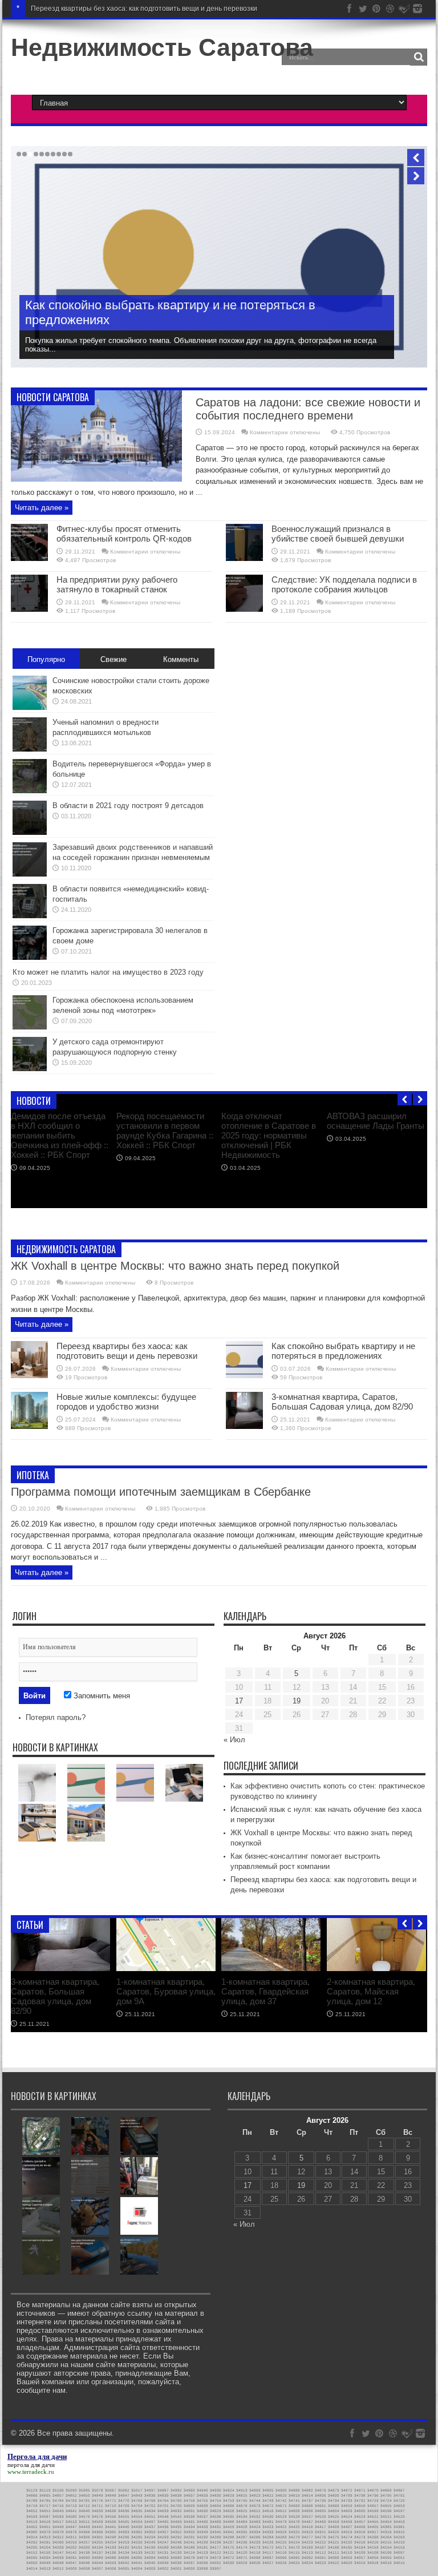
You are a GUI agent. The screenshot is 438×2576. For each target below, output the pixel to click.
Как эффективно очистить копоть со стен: (98, 9)
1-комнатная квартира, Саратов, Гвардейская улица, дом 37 (265, 1991)
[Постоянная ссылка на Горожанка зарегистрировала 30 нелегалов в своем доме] (30, 957)
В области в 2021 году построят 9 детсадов (128, 805)
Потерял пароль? (56, 1717)
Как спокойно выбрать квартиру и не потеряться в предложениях (343, 1351)
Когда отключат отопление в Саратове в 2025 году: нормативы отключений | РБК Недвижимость (269, 1135)
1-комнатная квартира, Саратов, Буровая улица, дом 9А (166, 1991)
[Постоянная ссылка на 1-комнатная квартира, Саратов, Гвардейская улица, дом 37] (271, 1969)
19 (297, 1701)
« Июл (234, 1740)
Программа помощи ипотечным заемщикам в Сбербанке (161, 1492)
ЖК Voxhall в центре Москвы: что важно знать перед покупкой (175, 1266)
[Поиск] (419, 57)
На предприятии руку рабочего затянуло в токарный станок (117, 584)
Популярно (46, 659)
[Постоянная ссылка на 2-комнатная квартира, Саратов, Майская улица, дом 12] (376, 1969)
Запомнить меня (101, 1696)
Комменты (181, 659)
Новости (34, 1101)
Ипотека (33, 1475)
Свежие (113, 659)
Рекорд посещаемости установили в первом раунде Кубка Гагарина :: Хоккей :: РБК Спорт (165, 1130)
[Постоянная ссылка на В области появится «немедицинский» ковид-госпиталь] (30, 916)
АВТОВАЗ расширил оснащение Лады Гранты (376, 1121)
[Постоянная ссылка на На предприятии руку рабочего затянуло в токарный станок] (29, 609)
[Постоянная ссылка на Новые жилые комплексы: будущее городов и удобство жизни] (29, 1426)
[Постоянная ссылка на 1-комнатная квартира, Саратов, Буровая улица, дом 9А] (166, 1969)
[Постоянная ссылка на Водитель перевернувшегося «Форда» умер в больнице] (30, 791)
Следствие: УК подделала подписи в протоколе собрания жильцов (344, 584)
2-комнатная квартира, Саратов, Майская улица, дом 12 (371, 1991)
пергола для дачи (31, 2465)
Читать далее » (42, 508)
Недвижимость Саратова (162, 47)
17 (239, 1701)
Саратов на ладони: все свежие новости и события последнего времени (308, 409)
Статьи (30, 1925)
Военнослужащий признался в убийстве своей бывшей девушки (338, 534)
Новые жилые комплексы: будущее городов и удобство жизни (205, 320)
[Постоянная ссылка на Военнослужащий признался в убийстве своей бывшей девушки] (244, 558)
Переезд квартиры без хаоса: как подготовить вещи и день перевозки (127, 1351)
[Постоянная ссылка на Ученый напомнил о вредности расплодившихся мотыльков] (30, 749)
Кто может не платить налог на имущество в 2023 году (108, 972)
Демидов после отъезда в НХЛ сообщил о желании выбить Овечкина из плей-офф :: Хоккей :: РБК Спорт (60, 1135)
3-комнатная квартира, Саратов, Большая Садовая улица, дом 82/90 (342, 1402)
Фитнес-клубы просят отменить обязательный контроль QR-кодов (124, 534)
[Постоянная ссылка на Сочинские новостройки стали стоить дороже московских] (30, 707)
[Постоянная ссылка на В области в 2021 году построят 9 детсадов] (30, 832)
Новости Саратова (53, 397)
